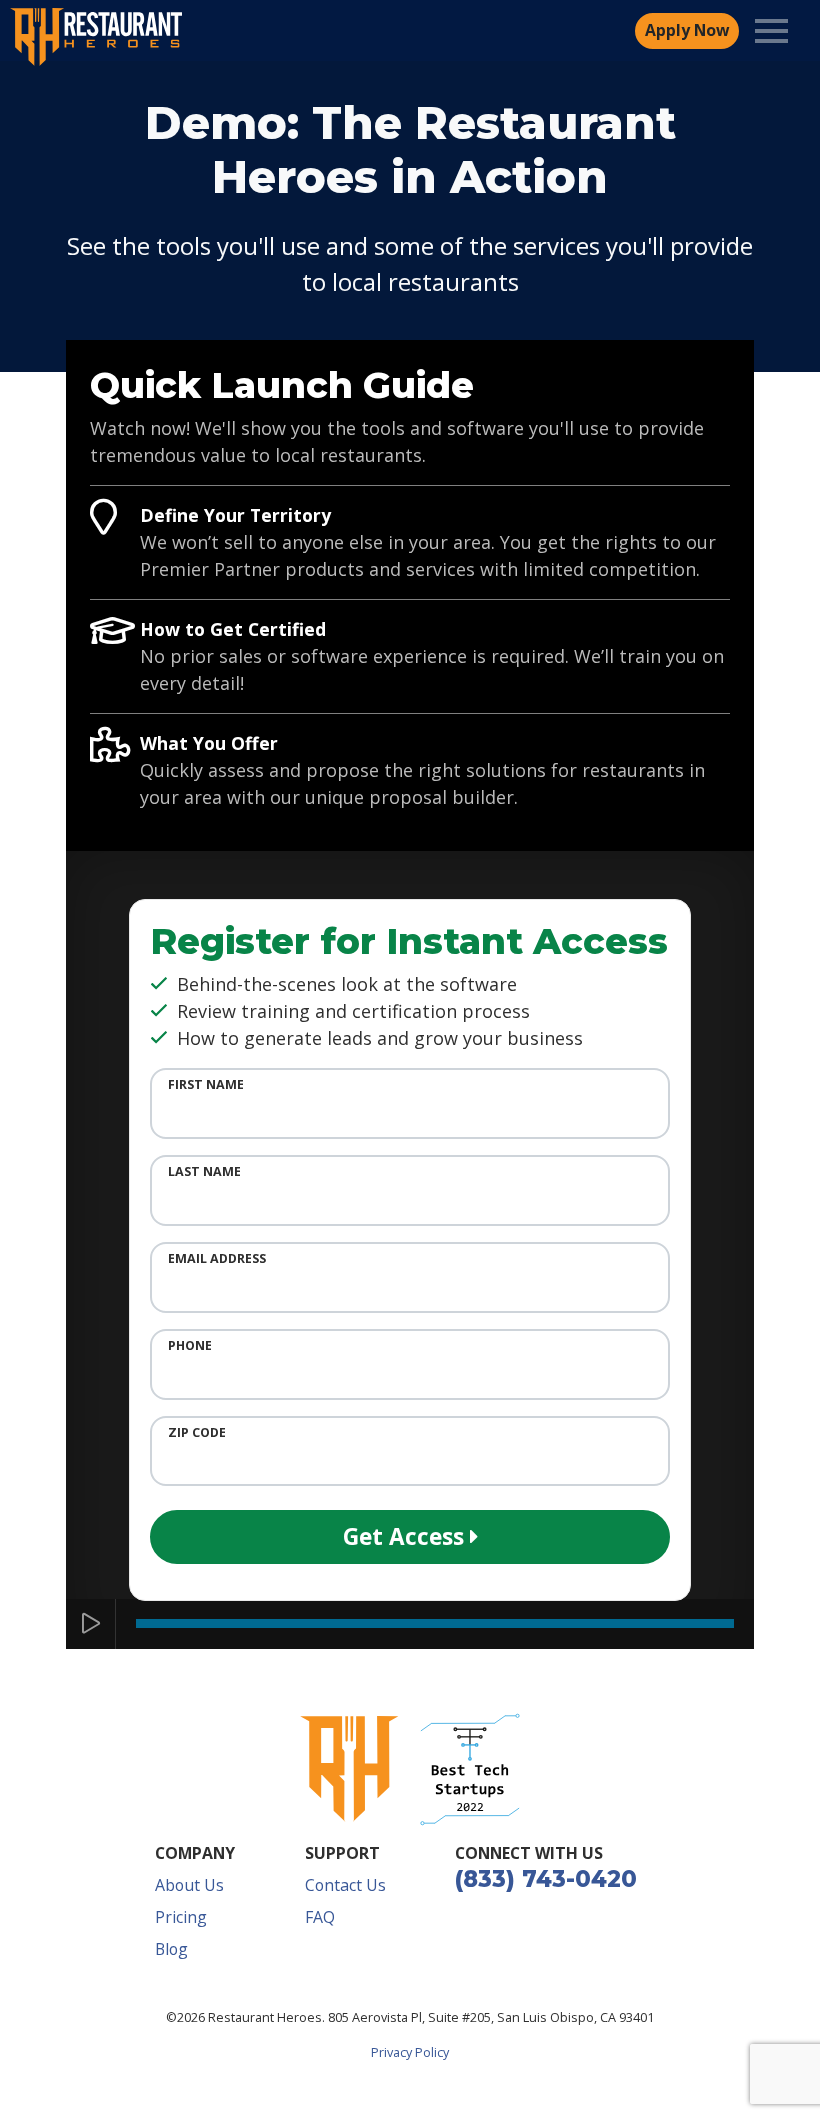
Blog (171, 1949)
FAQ (320, 1917)
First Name (206, 1084)
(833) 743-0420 (546, 1879)
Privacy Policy (410, 2052)
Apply (687, 30)
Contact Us (345, 1885)
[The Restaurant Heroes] (96, 37)
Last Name (204, 1171)
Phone (190, 1345)
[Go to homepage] (350, 1769)
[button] (470, 1769)
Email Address (217, 1258)
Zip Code (197, 1432)
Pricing (181, 1917)
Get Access (406, 1536)
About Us (189, 1885)
